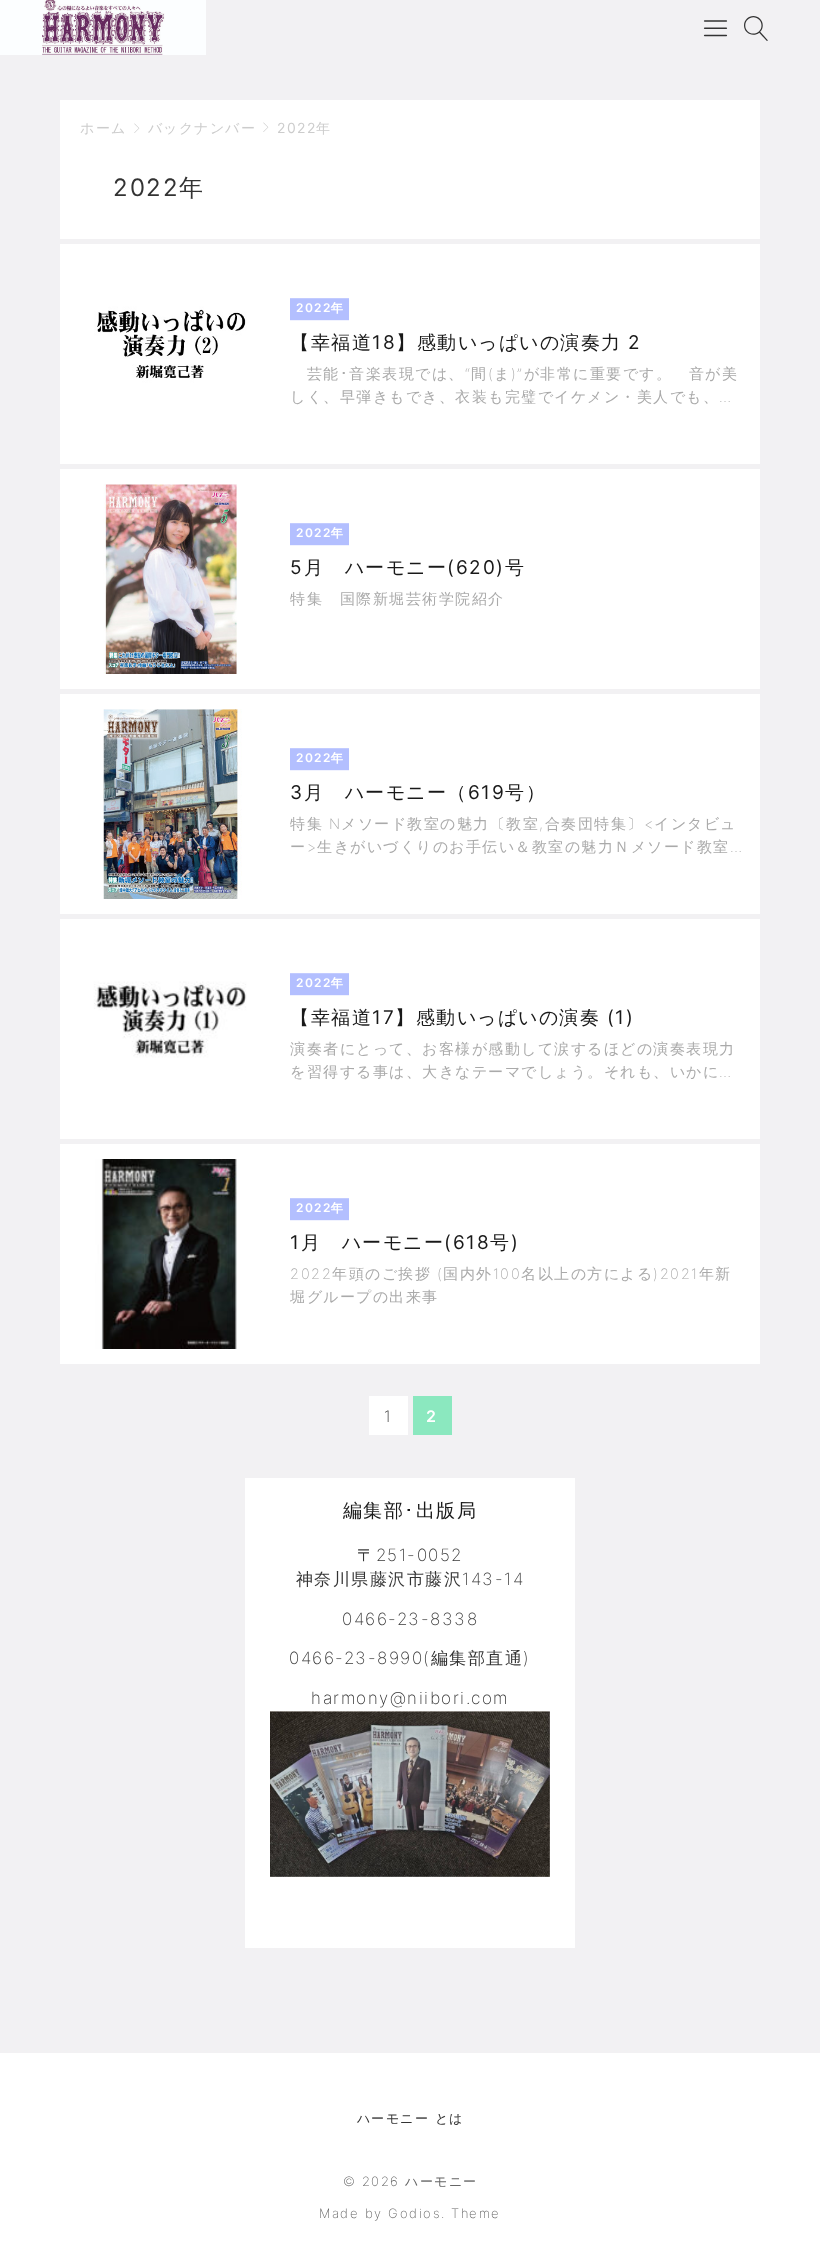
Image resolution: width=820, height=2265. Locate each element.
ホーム (103, 127)
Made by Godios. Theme (410, 2213)
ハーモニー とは (410, 2118)
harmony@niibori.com (410, 1698)
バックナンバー (202, 127)
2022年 (304, 127)
